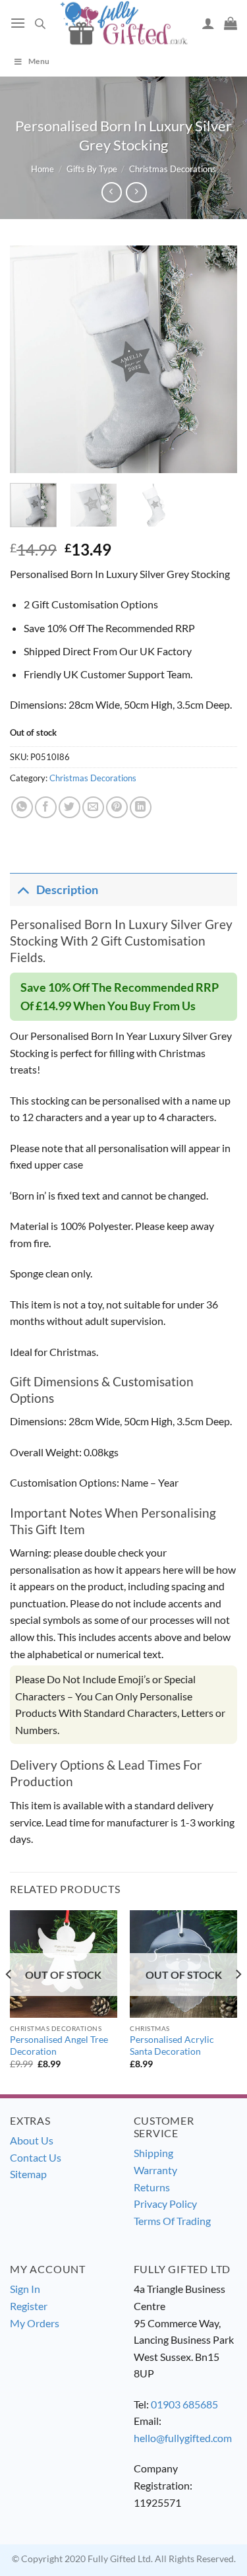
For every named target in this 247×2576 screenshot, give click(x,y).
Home (42, 169)
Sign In (25, 2289)
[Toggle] (23, 890)
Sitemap (28, 2174)
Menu (39, 61)
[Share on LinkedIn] (141, 807)
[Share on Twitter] (69, 807)
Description (67, 890)
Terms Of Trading (172, 2221)
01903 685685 (184, 2404)
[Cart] (231, 23)
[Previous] (31, 359)
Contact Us (36, 2157)
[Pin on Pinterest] (117, 807)
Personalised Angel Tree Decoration (59, 2045)
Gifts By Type (92, 169)
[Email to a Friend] (93, 807)
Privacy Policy (165, 2204)
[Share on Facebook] (46, 807)
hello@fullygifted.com (183, 2438)
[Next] (216, 359)
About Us (32, 2140)
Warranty (155, 2170)
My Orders (35, 2323)
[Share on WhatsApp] (22, 807)
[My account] (208, 23)
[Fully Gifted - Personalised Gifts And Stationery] (124, 23)
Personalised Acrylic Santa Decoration (172, 2045)
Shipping (153, 2153)
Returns (152, 2187)
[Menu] (18, 23)
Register (29, 2306)
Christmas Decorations (173, 169)
